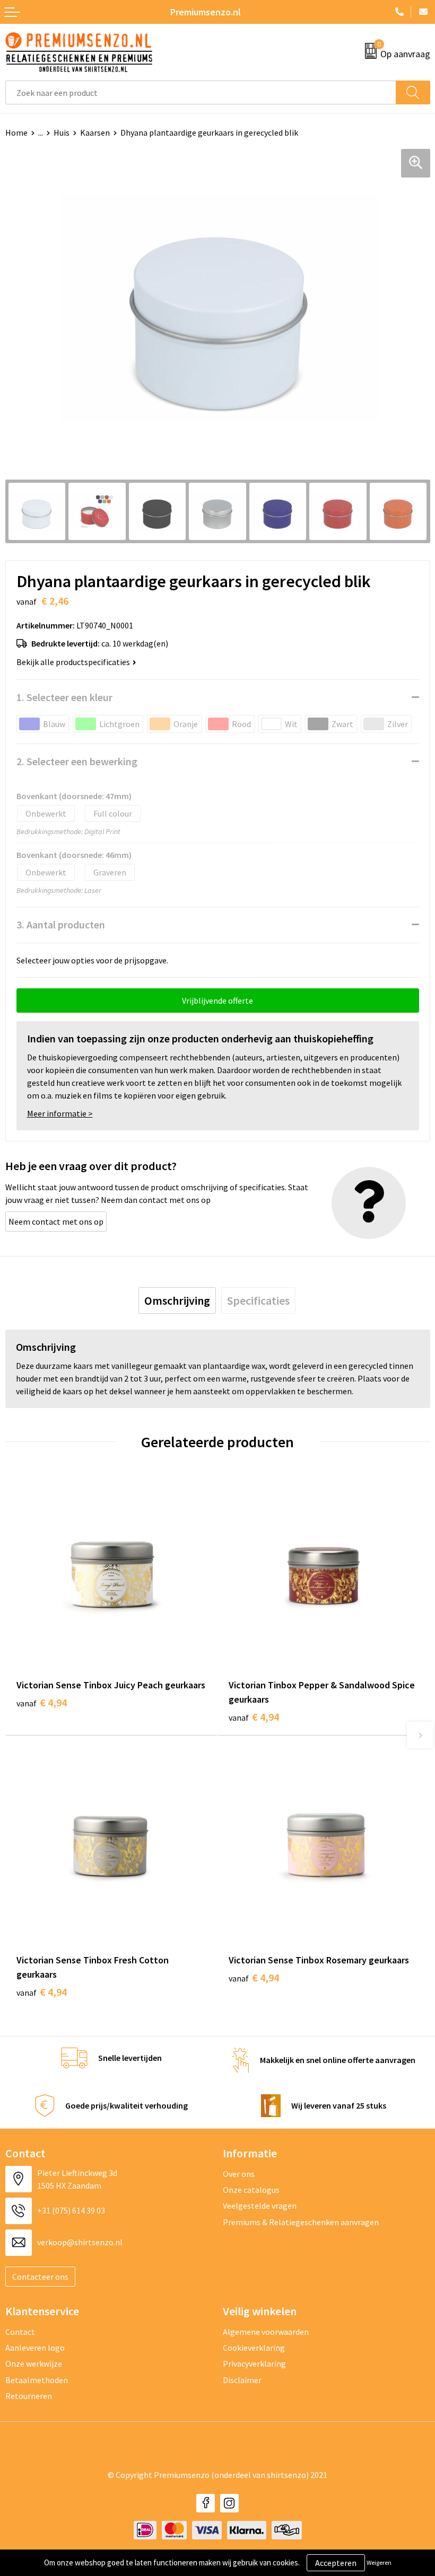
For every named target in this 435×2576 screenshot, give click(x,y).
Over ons (239, 2174)
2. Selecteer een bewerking (77, 761)
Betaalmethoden (37, 2380)
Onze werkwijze (34, 2363)
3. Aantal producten (61, 924)
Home (16, 132)
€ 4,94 (42, 1702)
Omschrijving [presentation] (177, 1300)
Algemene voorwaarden (266, 2332)
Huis (62, 132)
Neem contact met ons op (56, 1221)
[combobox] (201, 92)
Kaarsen (95, 132)
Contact (20, 2332)
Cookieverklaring (254, 2348)
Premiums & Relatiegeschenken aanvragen (301, 2222)
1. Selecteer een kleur (64, 697)
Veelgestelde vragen (260, 2206)
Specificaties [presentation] (258, 1300)
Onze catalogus (251, 2190)
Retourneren (29, 2396)
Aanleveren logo (35, 2348)
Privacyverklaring (254, 2363)
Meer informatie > (60, 1113)
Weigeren (379, 2562)
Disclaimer (242, 2380)
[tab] (177, 1300)
